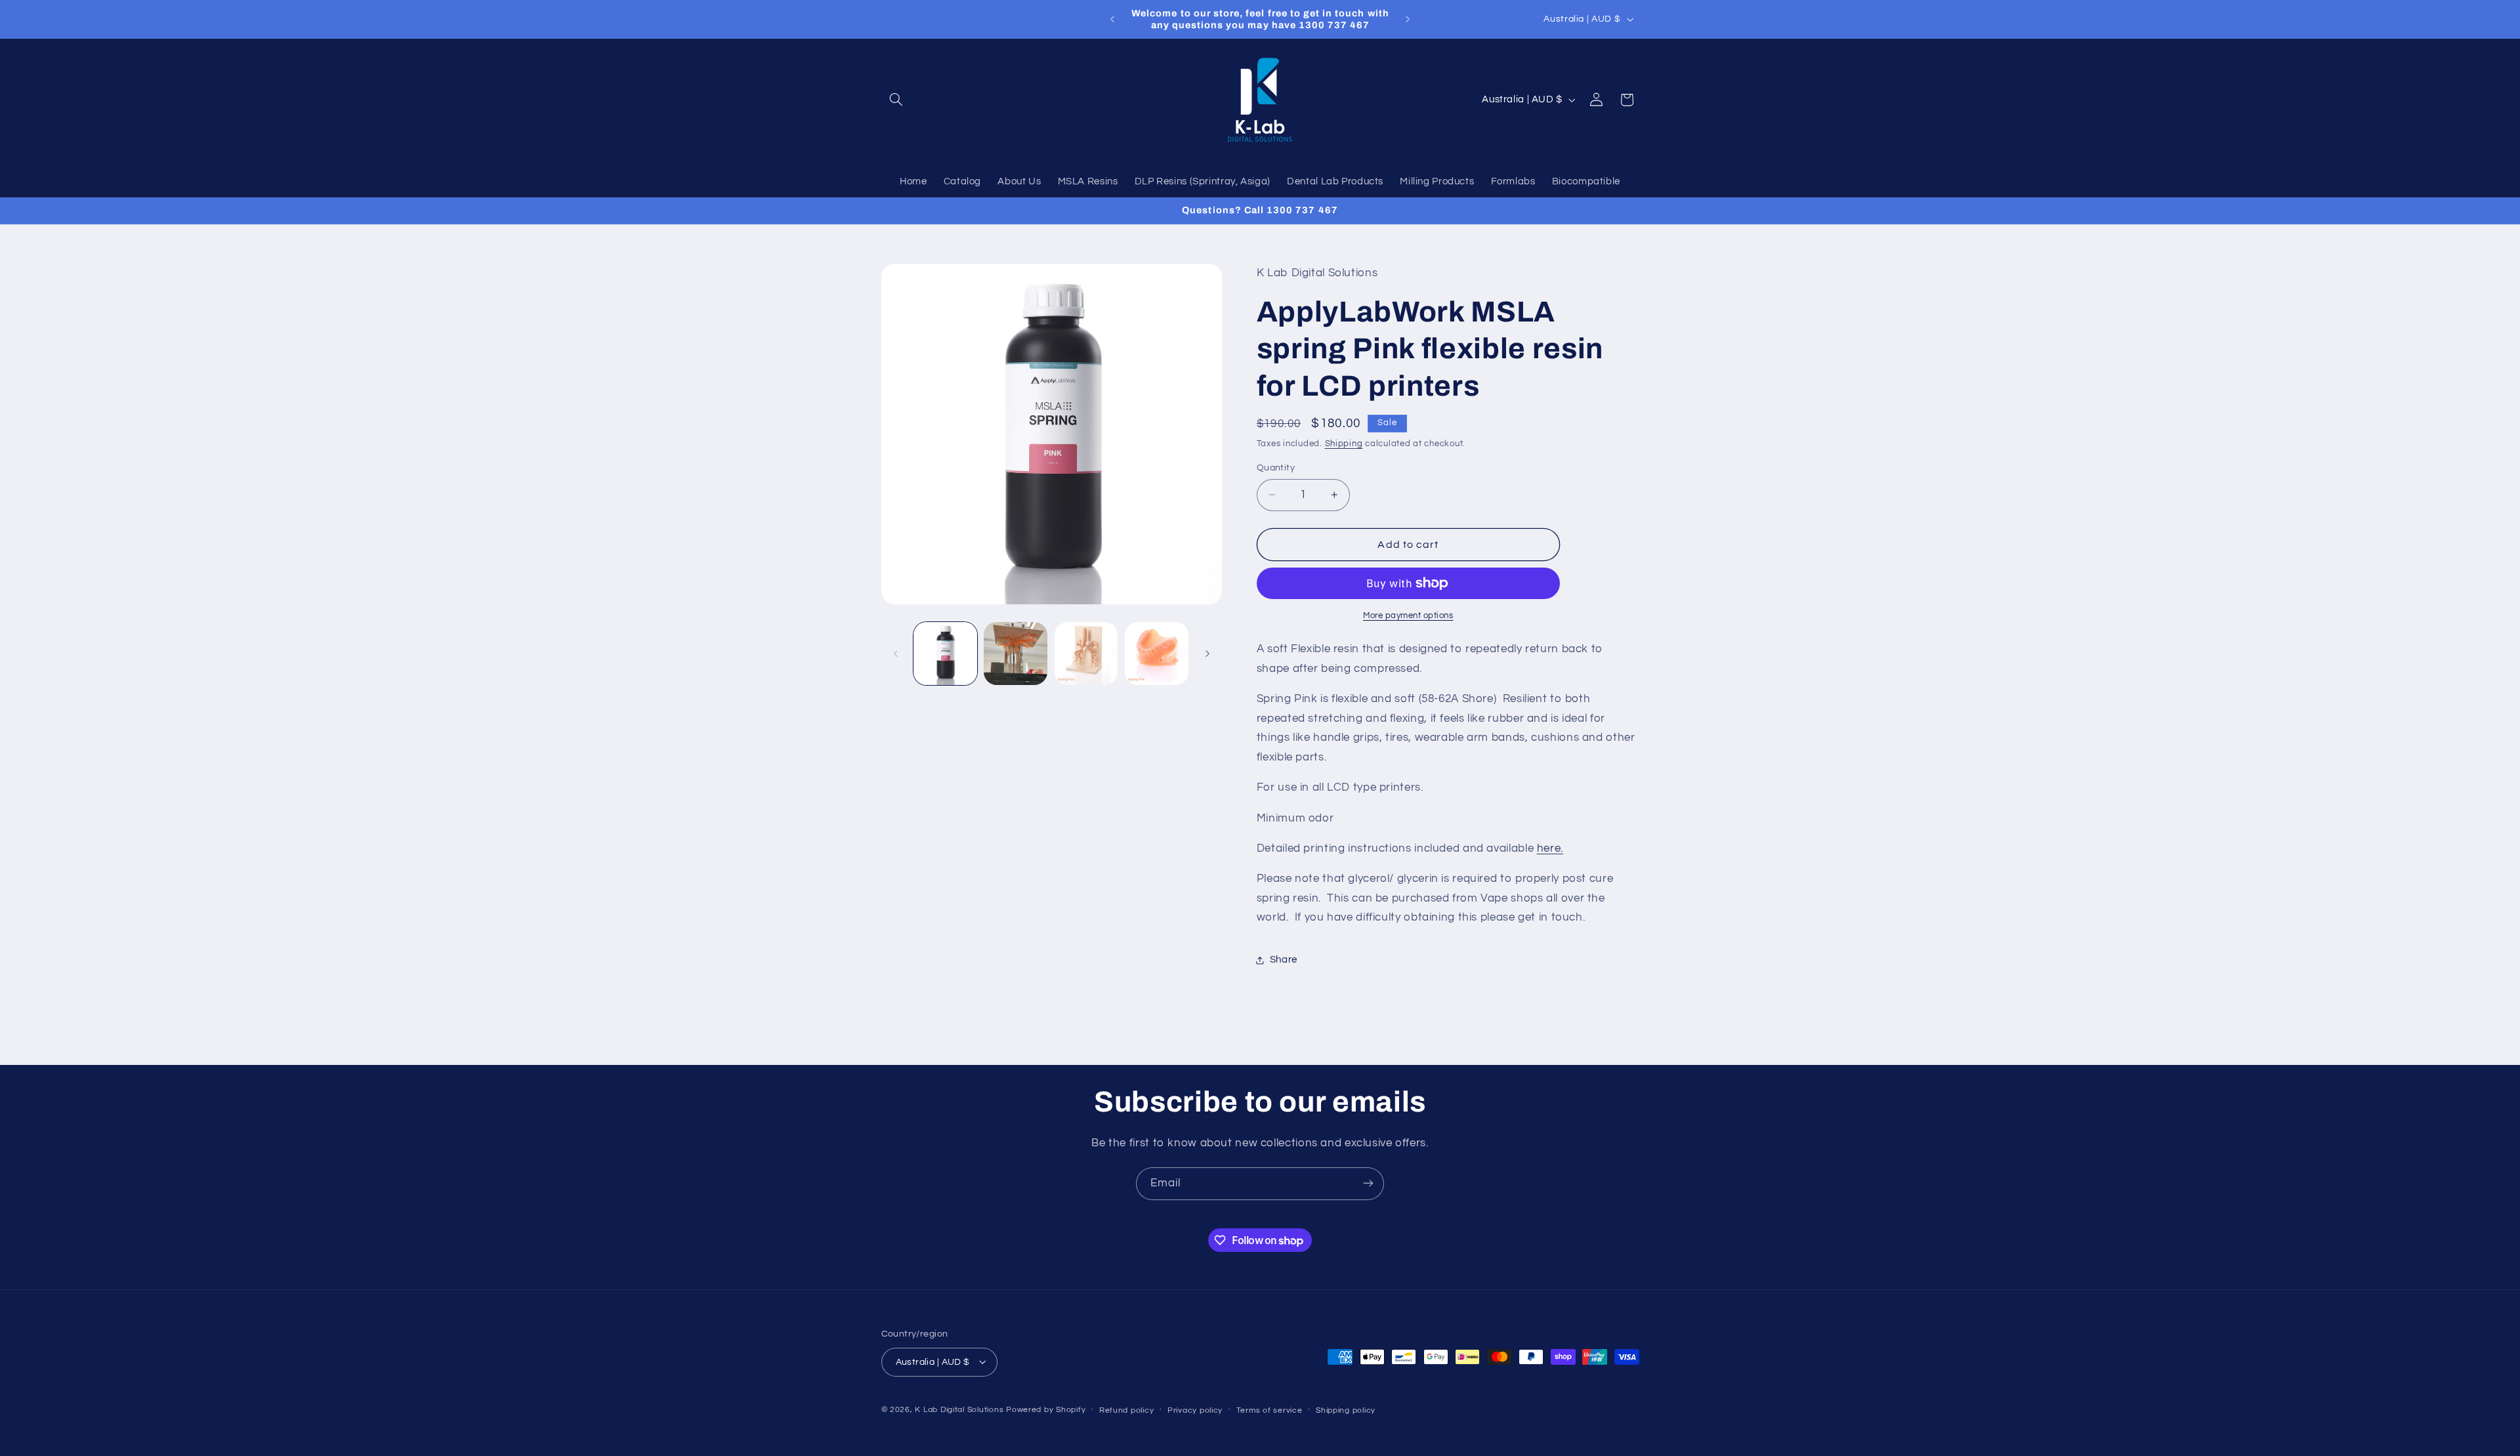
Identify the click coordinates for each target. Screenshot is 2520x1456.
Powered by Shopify (1046, 1409)
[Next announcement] (1408, 19)
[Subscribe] (1368, 1183)
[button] (896, 100)
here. (1550, 848)
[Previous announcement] (1112, 19)
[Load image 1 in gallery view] (945, 654)
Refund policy (1127, 1410)
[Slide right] (1207, 654)
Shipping (1344, 444)
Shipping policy (1346, 1410)
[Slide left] (896, 654)
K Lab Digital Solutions (959, 1409)
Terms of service (1270, 1410)
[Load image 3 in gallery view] (1086, 654)
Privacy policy (1195, 1410)
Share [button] (1284, 960)
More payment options (1408, 616)
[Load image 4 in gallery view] (1157, 654)
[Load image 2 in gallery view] (1016, 654)
